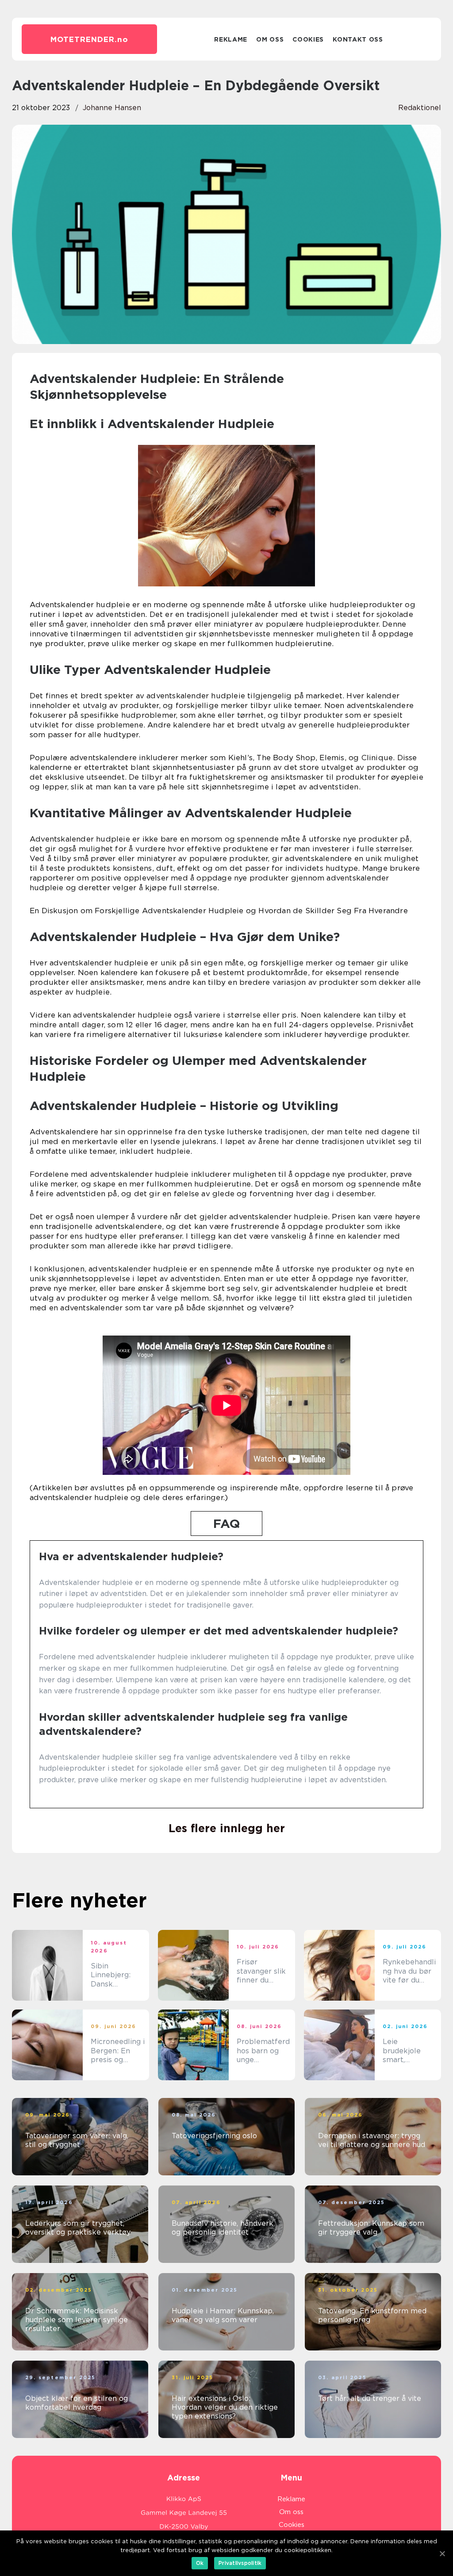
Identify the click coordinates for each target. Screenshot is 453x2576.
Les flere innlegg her (227, 1828)
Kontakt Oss (358, 39)
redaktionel (420, 108)
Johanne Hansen (112, 108)
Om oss (270, 39)
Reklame (231, 39)
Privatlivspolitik (240, 2563)
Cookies (308, 39)
